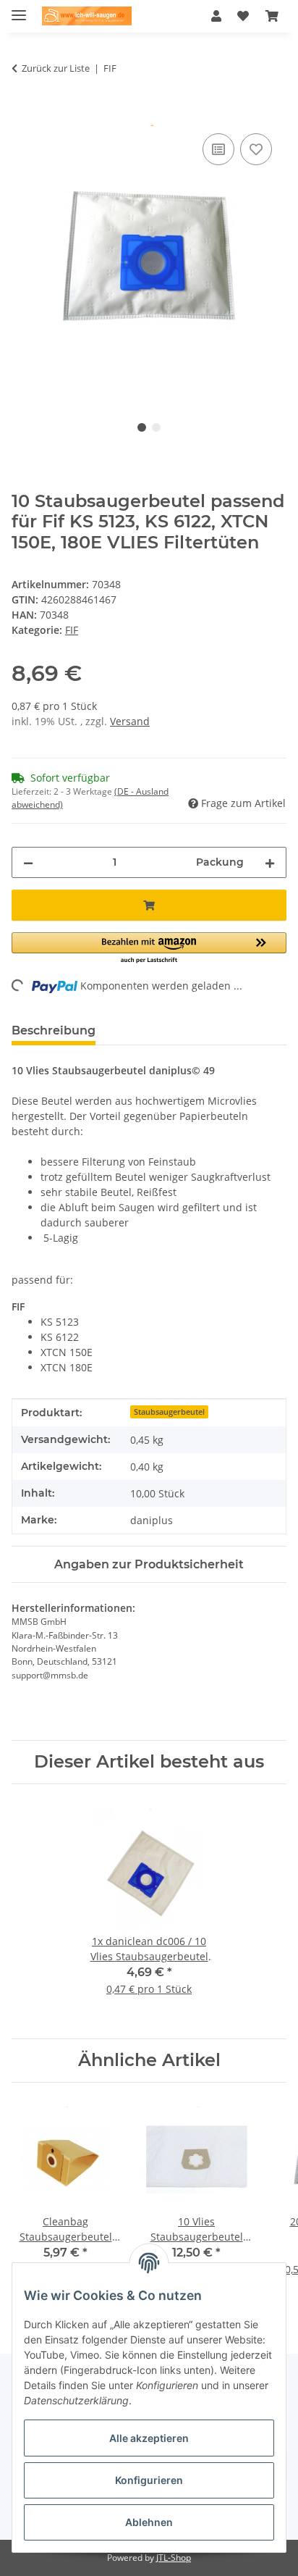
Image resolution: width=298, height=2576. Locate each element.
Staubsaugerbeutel (169, 1412)
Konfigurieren (149, 2480)
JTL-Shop (174, 2558)
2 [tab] (156, 427)
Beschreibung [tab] (54, 1030)
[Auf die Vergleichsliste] (218, 149)
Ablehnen (149, 2522)
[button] (216, 16)
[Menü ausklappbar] (19, 9)
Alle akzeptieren (149, 2438)
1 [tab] (142, 427)
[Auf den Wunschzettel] (256, 149)
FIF (72, 630)
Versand (130, 721)
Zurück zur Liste (56, 68)
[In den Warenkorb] (23, 114)
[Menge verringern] (28, 862)
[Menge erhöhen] (270, 862)
